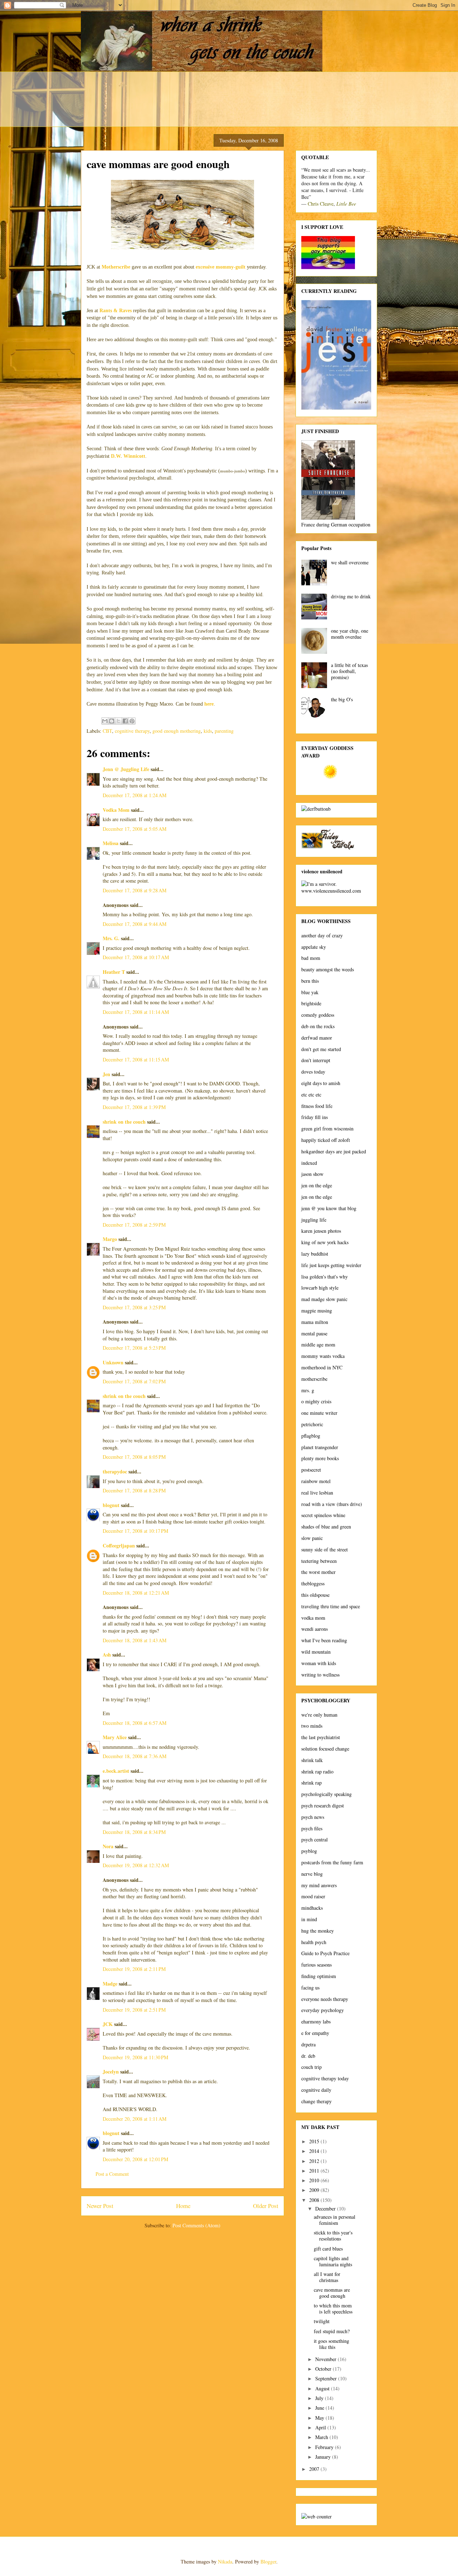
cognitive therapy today (325, 2078)
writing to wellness (320, 1675)
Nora (108, 1846)
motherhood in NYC (322, 1367)
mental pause (314, 1333)
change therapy (316, 2101)
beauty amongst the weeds (328, 969)
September (327, 2378)
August (323, 2388)
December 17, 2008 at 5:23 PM (134, 1348)
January (324, 2457)
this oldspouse (315, 1595)
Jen (106, 1074)
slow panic (312, 1538)
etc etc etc (311, 1095)
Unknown (113, 1362)
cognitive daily (316, 2090)
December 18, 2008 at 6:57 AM (135, 1723)
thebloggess (313, 1583)
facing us (310, 1988)
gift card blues (328, 2249)
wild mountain (316, 1652)
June (320, 2408)
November (327, 2359)
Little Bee (346, 204)
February (325, 2447)
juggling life (314, 1220)
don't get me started (321, 1049)
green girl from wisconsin (327, 1128)
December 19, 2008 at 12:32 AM (136, 1865)
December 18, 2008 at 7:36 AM (135, 1756)
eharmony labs (316, 2021)
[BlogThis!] (112, 721)
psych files (312, 1828)
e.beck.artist (116, 1771)
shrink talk (312, 1760)
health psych (314, 1942)
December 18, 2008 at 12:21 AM (136, 1593)
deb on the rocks (318, 1026)
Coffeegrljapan (119, 1545)
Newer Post (100, 2206)
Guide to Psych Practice (325, 1953)
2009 (315, 2190)
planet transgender (320, 1447)
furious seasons (316, 1965)
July (320, 2398)
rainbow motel (316, 1481)
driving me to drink (351, 596)
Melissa (111, 843)
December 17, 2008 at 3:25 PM (134, 1307)
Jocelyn (111, 2072)
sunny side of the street (325, 1549)
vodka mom (313, 1618)
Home (183, 2206)
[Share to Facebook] (125, 721)
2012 (315, 2161)
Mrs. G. (111, 938)
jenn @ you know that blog (329, 1208)
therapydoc (115, 1471)
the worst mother (318, 1572)
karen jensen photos (321, 1231)
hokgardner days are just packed (334, 1151)
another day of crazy (322, 935)
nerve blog (312, 1874)
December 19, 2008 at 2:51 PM (134, 2010)
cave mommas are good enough (332, 2293)
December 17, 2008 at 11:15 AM (136, 1059)
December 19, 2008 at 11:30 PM (135, 2057)
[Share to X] (118, 721)
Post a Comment (112, 2174)
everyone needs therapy (325, 1999)
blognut (111, 1505)
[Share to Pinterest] (132, 721)
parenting (224, 731)
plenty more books (320, 1458)
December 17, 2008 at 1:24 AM (135, 795)
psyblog (309, 1851)
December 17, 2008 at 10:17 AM (136, 957)
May (320, 2418)
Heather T (114, 972)
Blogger (268, 2562)
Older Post (266, 2206)
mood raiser (313, 1896)
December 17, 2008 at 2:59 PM (134, 1225)
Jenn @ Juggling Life (126, 769)
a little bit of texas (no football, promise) (349, 671)
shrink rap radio (317, 1772)
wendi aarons (315, 1629)
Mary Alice (115, 1737)
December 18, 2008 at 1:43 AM (135, 1640)
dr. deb (308, 2056)
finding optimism (319, 1976)
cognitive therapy (132, 731)
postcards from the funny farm (332, 1862)
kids (208, 731)
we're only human (319, 1715)
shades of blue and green (326, 1527)
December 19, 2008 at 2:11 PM (134, 1969)
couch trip (311, 2067)
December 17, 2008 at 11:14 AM (136, 1012)
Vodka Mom (116, 810)
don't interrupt (316, 1060)
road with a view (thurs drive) (332, 1504)
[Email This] (105, 721)
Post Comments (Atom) (196, 2225)
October (324, 2369)
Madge (110, 1984)
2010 (315, 2180)
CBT (107, 731)
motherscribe (314, 1379)
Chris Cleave (321, 204)
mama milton (315, 1322)
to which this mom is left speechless (333, 2308)
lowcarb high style (320, 1288)
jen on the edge (317, 1185)
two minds (312, 1726)
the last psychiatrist (321, 1737)
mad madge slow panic (324, 1299)
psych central (315, 1839)
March (322, 2437)
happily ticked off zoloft (326, 1140)
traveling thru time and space (331, 1606)
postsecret (311, 1470)
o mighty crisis (316, 1401)
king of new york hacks (325, 1242)
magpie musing (317, 1311)
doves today (313, 1072)
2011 (315, 2171)
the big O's (342, 699)
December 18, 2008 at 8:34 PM (134, 1832)
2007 (315, 2469)
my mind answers (319, 1885)
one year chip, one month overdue (350, 634)
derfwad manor (317, 1038)
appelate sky (314, 947)
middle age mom (318, 1345)
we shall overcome (350, 562)
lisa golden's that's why (325, 1277)
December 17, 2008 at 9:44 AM (135, 924)
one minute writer (319, 1413)
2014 (315, 2151)
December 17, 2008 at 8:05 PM (134, 1457)
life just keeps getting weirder (331, 1265)
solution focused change (325, 1749)
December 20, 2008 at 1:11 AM (135, 2119)
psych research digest (323, 1805)
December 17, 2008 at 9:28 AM (135, 890)
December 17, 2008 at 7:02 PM (134, 1381)
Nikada (225, 2562)
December (326, 2209)
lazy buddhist (315, 1254)
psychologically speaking (327, 1794)
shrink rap (311, 1783)
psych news (313, 1817)
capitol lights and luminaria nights (333, 2261)
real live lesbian (317, 1493)
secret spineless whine (323, 1515)
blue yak (310, 992)
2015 (315, 2141)
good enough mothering (177, 731)
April (321, 2427)
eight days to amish (321, 1083)
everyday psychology (323, 2010)
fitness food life (317, 1106)
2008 (315, 2200)
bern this (310, 981)
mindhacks (312, 1908)
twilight (322, 2321)
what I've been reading (324, 1640)
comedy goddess (318, 1015)
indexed (309, 1163)
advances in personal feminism (335, 2220)
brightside (311, 1003)
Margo (110, 1239)
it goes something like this (332, 2344)
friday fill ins (315, 1117)
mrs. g (308, 1390)
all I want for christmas (327, 2277)
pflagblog (311, 1436)
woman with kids (319, 1663)
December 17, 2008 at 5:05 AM (135, 829)
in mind (309, 1919)
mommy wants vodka (323, 1356)
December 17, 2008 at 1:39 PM (134, 1107)
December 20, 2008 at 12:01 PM (135, 2159)
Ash (107, 1655)
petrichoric (312, 1424)
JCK (108, 2024)
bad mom (311, 958)
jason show (312, 1174)
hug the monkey (318, 1931)
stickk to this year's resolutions (333, 2236)
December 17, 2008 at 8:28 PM (134, 1490)
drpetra (308, 2044)
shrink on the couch (124, 1122)
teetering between (319, 1561)
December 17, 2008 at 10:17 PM (135, 1531)
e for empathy (315, 2033)
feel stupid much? (332, 2331)
